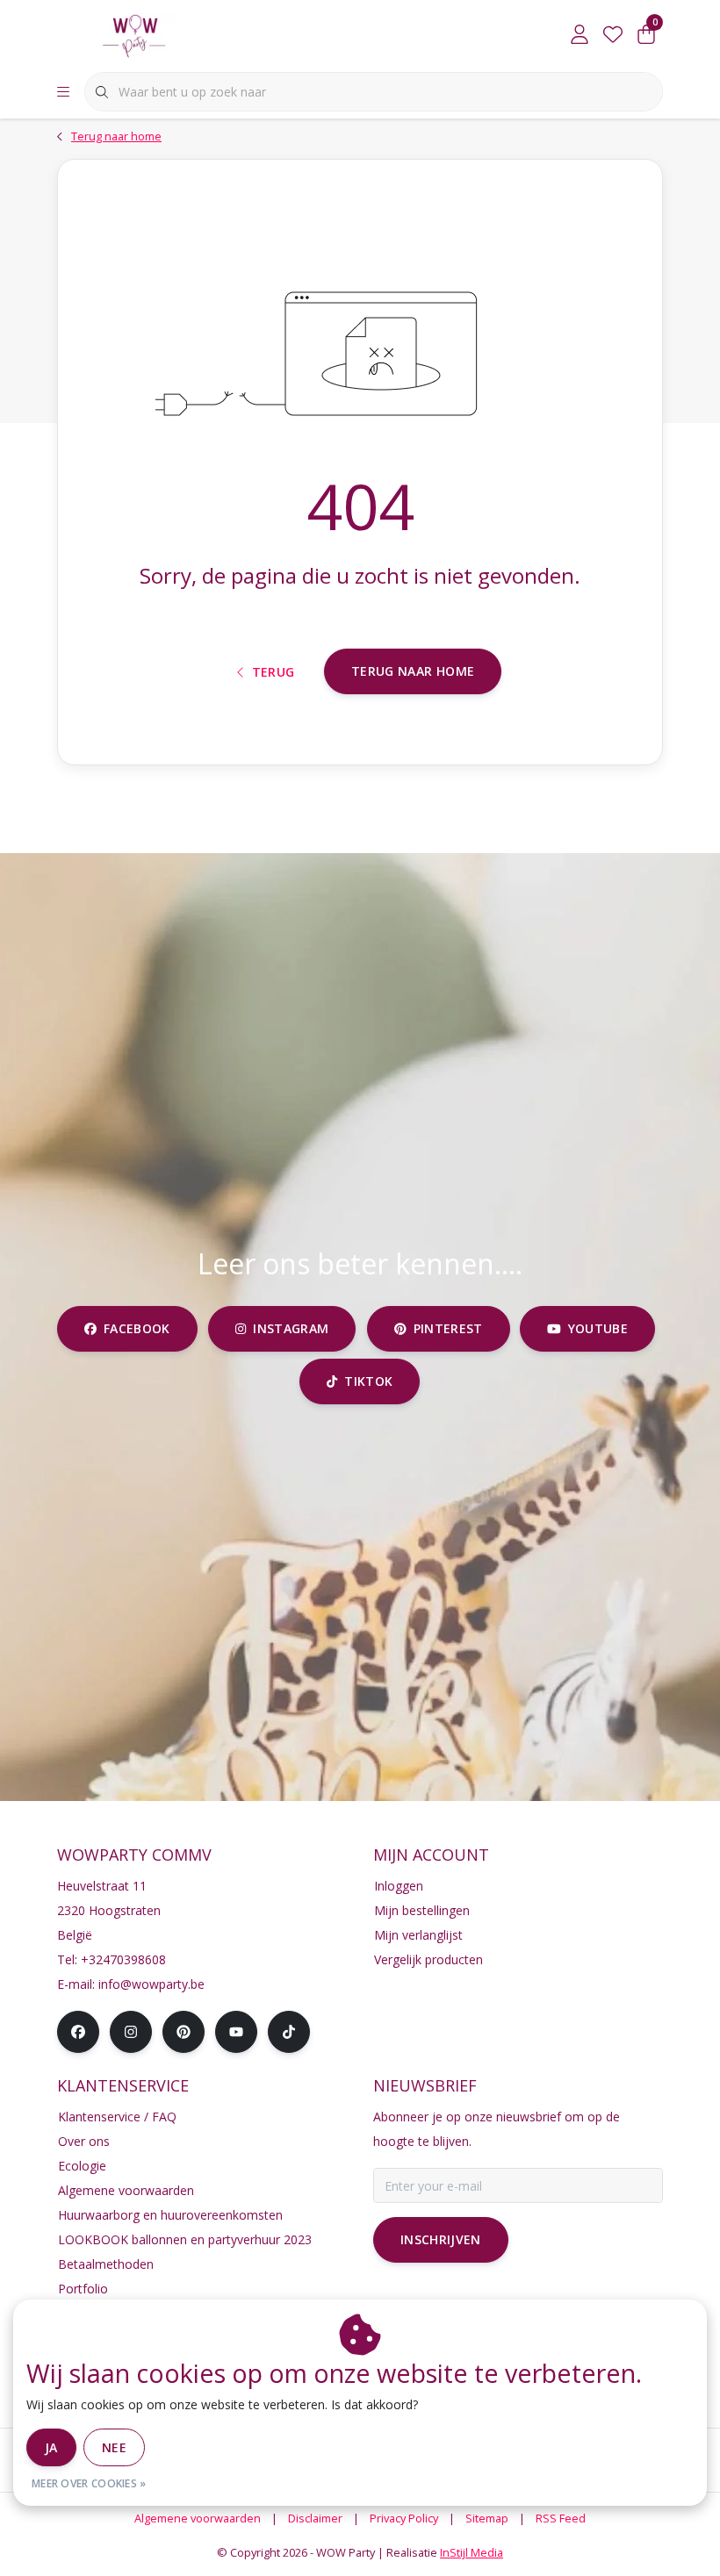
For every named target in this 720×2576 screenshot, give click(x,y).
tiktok (369, 1381)
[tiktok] (289, 2032)
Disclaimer (315, 2518)
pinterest (447, 1328)
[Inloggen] (580, 35)
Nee (114, 2447)
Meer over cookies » (89, 2483)
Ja (51, 2447)
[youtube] (236, 2032)
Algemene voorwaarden (198, 2518)
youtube (598, 1328)
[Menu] (63, 92)
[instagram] (131, 2032)
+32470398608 (123, 1959)
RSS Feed (561, 2518)
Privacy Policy (404, 2518)
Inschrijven (441, 2239)
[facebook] (78, 2032)
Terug (274, 672)
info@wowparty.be (151, 1984)
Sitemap (487, 2518)
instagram (291, 1328)
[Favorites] (613, 35)
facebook (137, 1328)
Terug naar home (413, 671)
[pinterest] (184, 2032)
